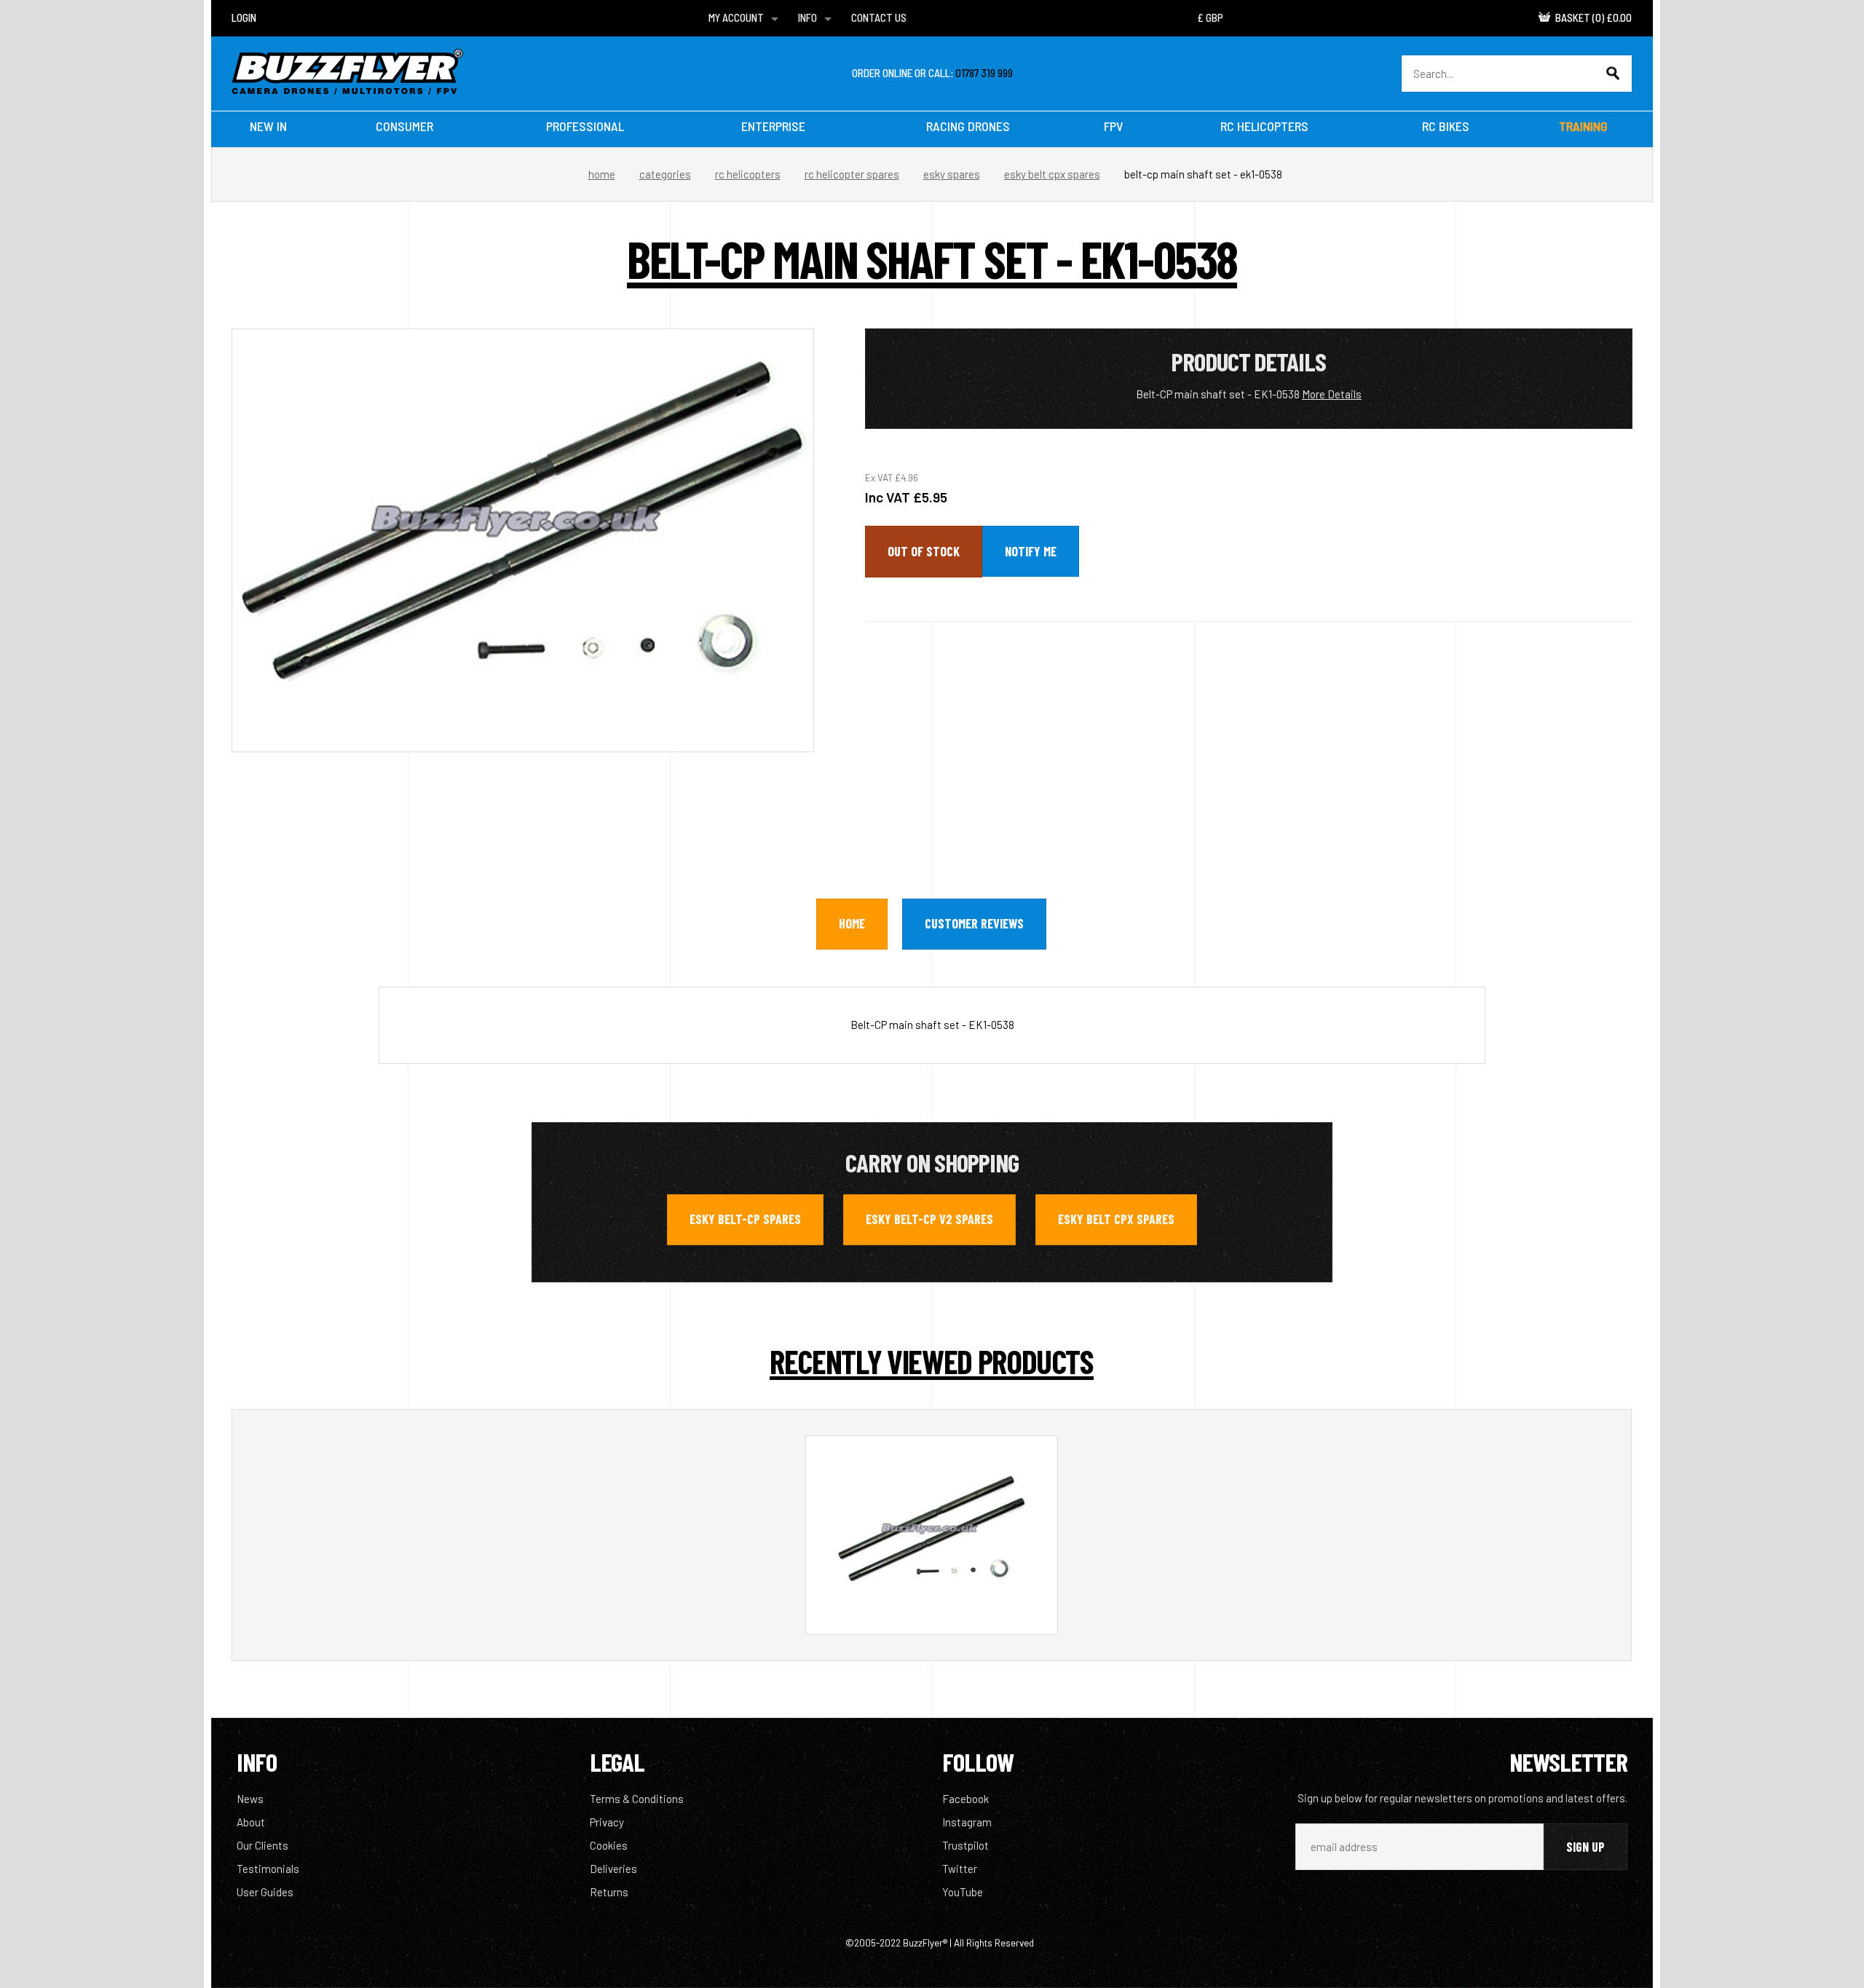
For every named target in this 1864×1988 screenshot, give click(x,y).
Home (602, 174)
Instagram (967, 1822)
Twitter (960, 1869)
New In (268, 126)
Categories (665, 174)
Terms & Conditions (637, 1799)
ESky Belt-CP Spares (745, 1219)
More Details (1332, 394)
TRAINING (1583, 126)
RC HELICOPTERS (1264, 126)
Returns (609, 1892)
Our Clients (262, 1845)
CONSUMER (404, 126)
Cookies (609, 1845)
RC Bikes (1446, 126)
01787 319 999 (984, 73)
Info (807, 17)
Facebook (965, 1799)
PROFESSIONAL (585, 126)
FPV (1114, 126)
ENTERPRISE (773, 126)
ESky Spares (952, 174)
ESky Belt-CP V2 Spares (929, 1219)
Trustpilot (965, 1845)
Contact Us (879, 17)
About (251, 1822)
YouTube (963, 1892)
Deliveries (613, 1869)
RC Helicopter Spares (852, 174)
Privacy (607, 1822)
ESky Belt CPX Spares (1052, 174)
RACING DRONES (968, 126)
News (250, 1799)
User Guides (265, 1892)
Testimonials (268, 1869)
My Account (736, 17)
